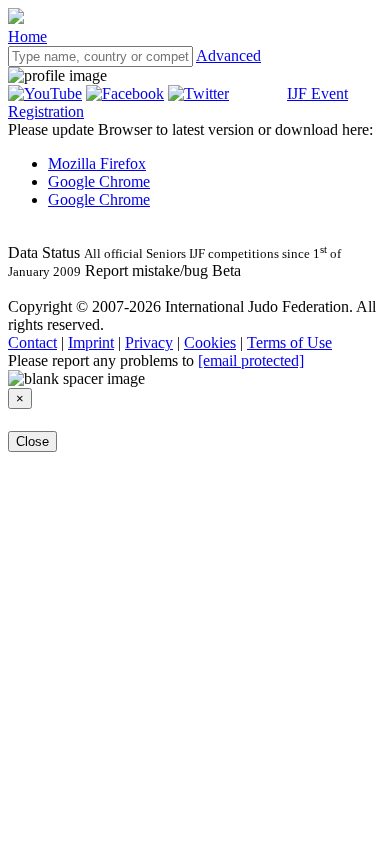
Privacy (149, 342)
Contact (32, 342)
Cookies (210, 342)
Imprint (91, 342)
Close (32, 441)
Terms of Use (289, 342)
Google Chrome (99, 181)
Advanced (228, 55)
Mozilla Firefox (97, 163)
